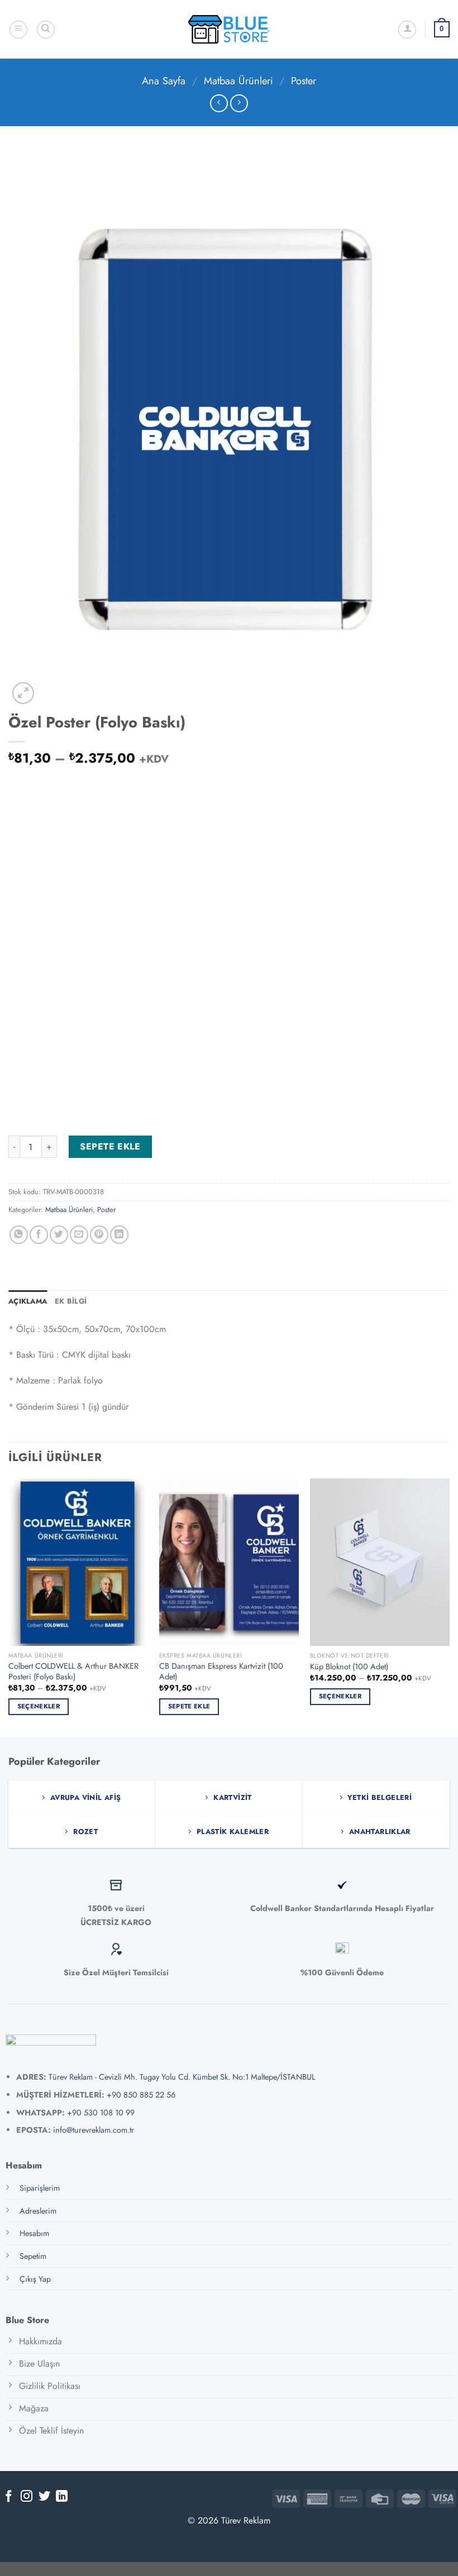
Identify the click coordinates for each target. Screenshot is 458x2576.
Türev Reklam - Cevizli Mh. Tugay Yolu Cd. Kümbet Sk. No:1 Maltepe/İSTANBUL (182, 2077)
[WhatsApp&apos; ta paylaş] (19, 1235)
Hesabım (34, 2233)
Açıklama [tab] (28, 1301)
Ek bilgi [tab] (71, 1301)
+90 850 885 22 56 (141, 2095)
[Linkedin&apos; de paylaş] (119, 1235)
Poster (304, 81)
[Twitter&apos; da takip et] (44, 2497)
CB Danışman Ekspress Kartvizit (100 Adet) (221, 1671)
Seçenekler (39, 1706)
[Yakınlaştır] (23, 693)
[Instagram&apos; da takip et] (27, 2497)
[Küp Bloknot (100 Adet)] (380, 1562)
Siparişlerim (40, 2188)
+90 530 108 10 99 (101, 2113)
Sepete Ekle (110, 1146)
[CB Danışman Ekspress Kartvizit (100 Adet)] (229, 1562)
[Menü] (18, 30)
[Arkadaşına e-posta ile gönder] (79, 1235)
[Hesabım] (407, 30)
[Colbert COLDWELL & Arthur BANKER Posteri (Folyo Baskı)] (78, 1562)
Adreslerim (38, 2211)
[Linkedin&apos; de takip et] (62, 2497)
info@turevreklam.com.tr (94, 2130)
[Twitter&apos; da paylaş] (59, 1235)
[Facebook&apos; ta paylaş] (39, 1235)
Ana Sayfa (164, 81)
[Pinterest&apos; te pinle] (99, 1235)
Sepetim (33, 2256)
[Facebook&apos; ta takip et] (9, 2497)
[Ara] (46, 30)
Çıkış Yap (35, 2279)
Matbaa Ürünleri (238, 81)
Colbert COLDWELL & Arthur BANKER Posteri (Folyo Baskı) (73, 1671)
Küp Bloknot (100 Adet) (349, 1667)
